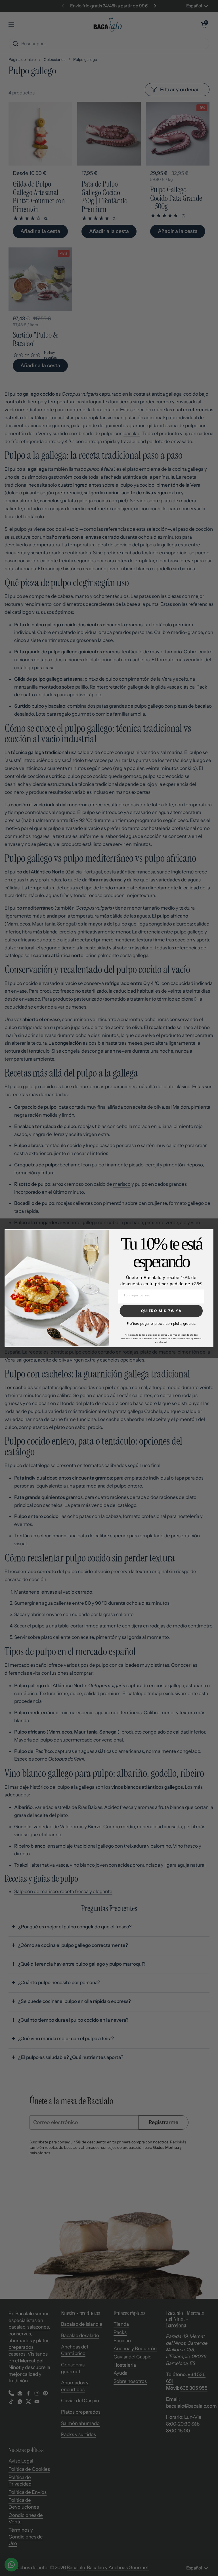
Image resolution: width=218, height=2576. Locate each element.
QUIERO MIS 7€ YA (161, 1311)
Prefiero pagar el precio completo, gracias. (161, 1323)
